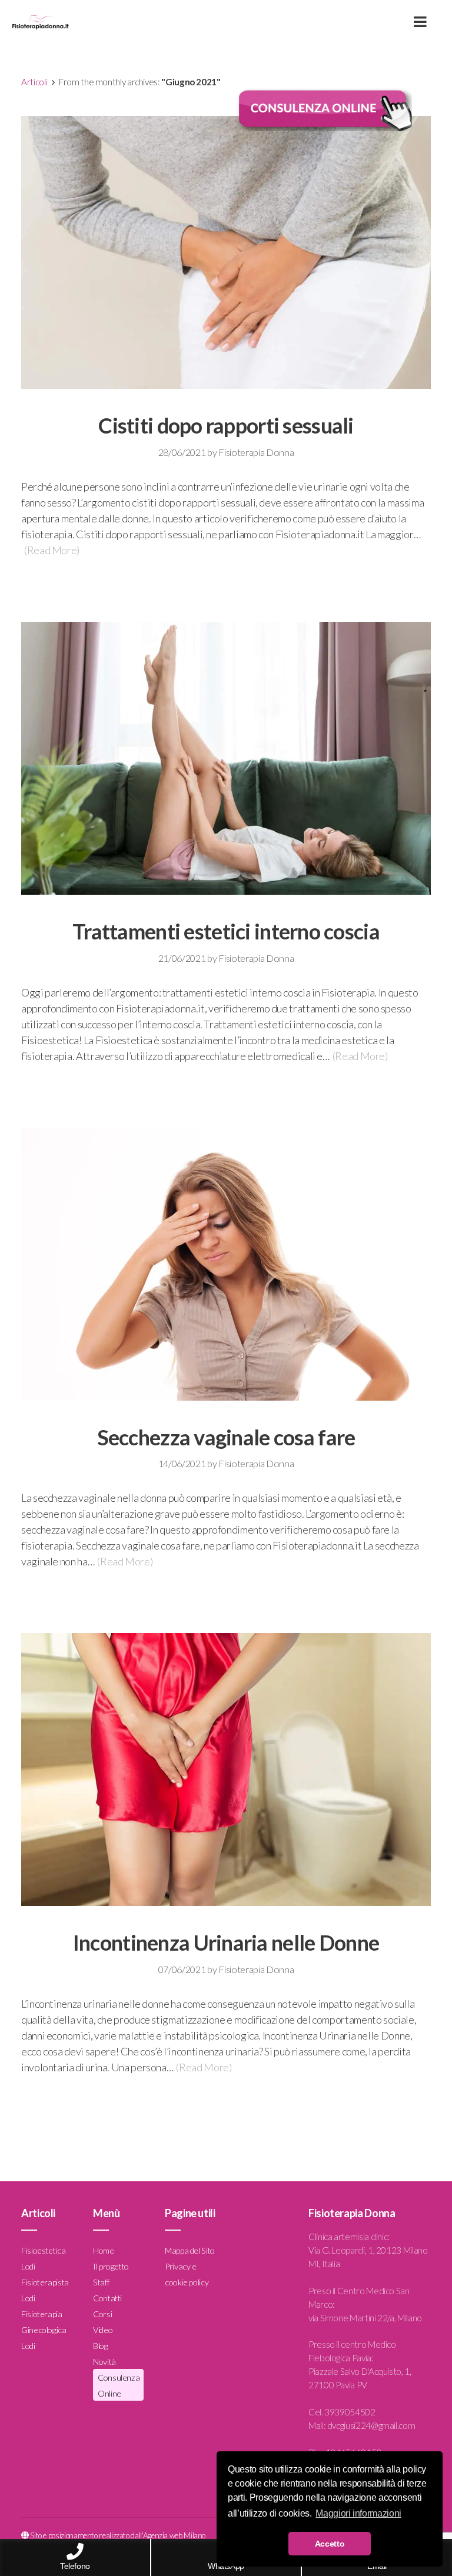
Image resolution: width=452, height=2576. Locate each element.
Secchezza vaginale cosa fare (226, 1437)
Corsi (102, 2314)
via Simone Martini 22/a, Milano (365, 2318)
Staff (101, 2282)
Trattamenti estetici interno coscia (226, 931)
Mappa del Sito (190, 2250)
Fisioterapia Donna (256, 452)
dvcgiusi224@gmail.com (371, 2425)
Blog (101, 2346)
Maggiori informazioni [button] (358, 2513)
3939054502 (350, 2412)
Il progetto (111, 2266)
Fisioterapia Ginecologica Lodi (44, 2330)
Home (104, 2250)
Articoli (34, 82)
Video (103, 2330)
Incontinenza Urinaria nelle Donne (226, 1942)
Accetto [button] (330, 2544)
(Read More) (52, 550)
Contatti (107, 2298)
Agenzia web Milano (175, 2535)
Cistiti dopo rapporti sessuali (226, 425)
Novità (104, 2362)
